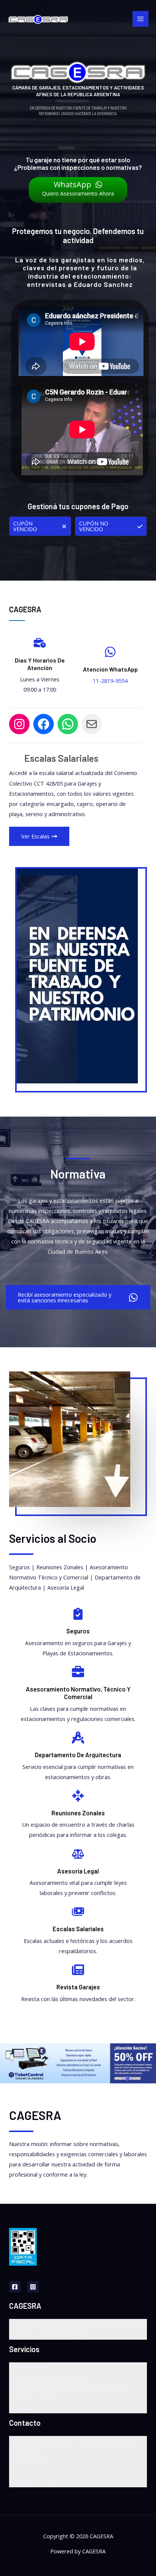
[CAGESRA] (38, 19)
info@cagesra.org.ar (35, 2482)
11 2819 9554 (26, 2472)
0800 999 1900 (27, 2462)
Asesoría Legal (27, 2367)
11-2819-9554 (110, 681)
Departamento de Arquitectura (49, 2377)
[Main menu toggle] (140, 19)
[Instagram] (33, 2287)
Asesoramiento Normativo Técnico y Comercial (69, 2388)
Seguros (19, 2408)
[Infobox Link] (78, 1637)
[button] (40, 526)
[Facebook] (15, 2287)
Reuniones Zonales (33, 2398)
